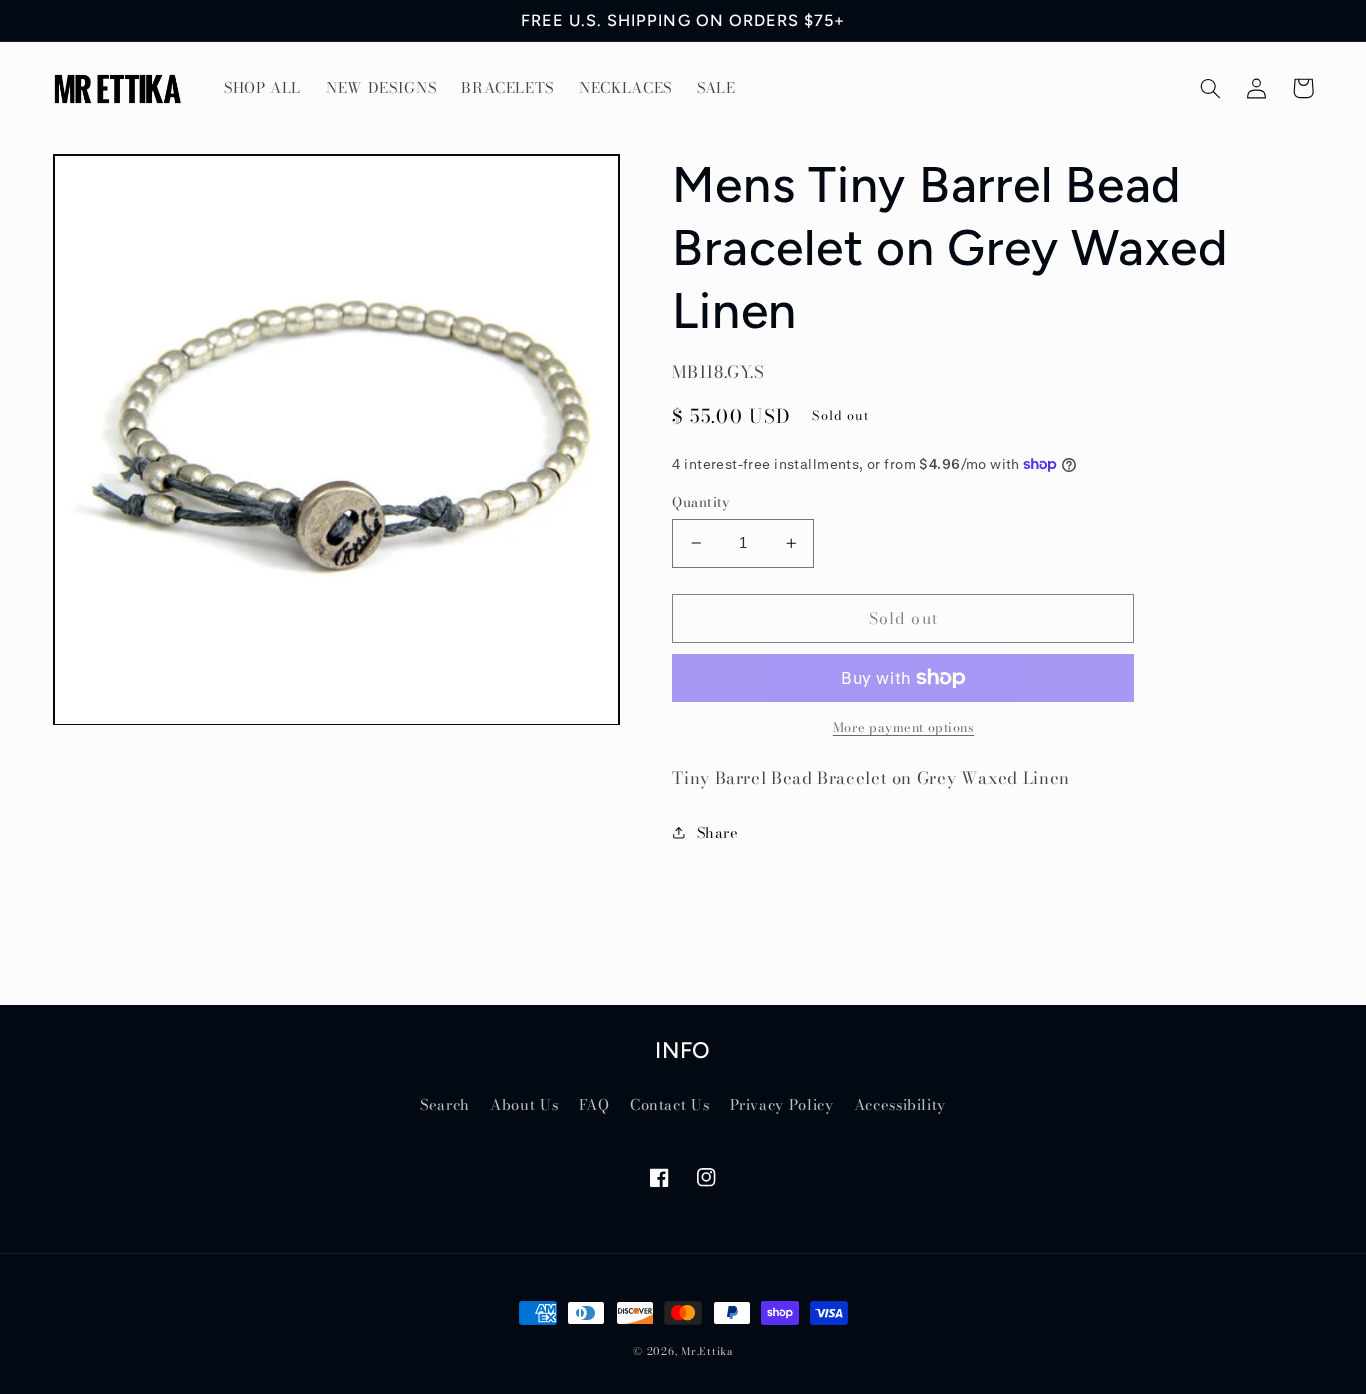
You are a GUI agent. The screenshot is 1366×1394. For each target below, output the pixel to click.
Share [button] (717, 832)
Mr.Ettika (707, 1351)
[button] (1211, 88)
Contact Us (669, 1104)
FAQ (594, 1104)
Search (445, 1104)
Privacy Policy (782, 1104)
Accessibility (900, 1104)
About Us (524, 1104)
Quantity (700, 502)
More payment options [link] (904, 728)
